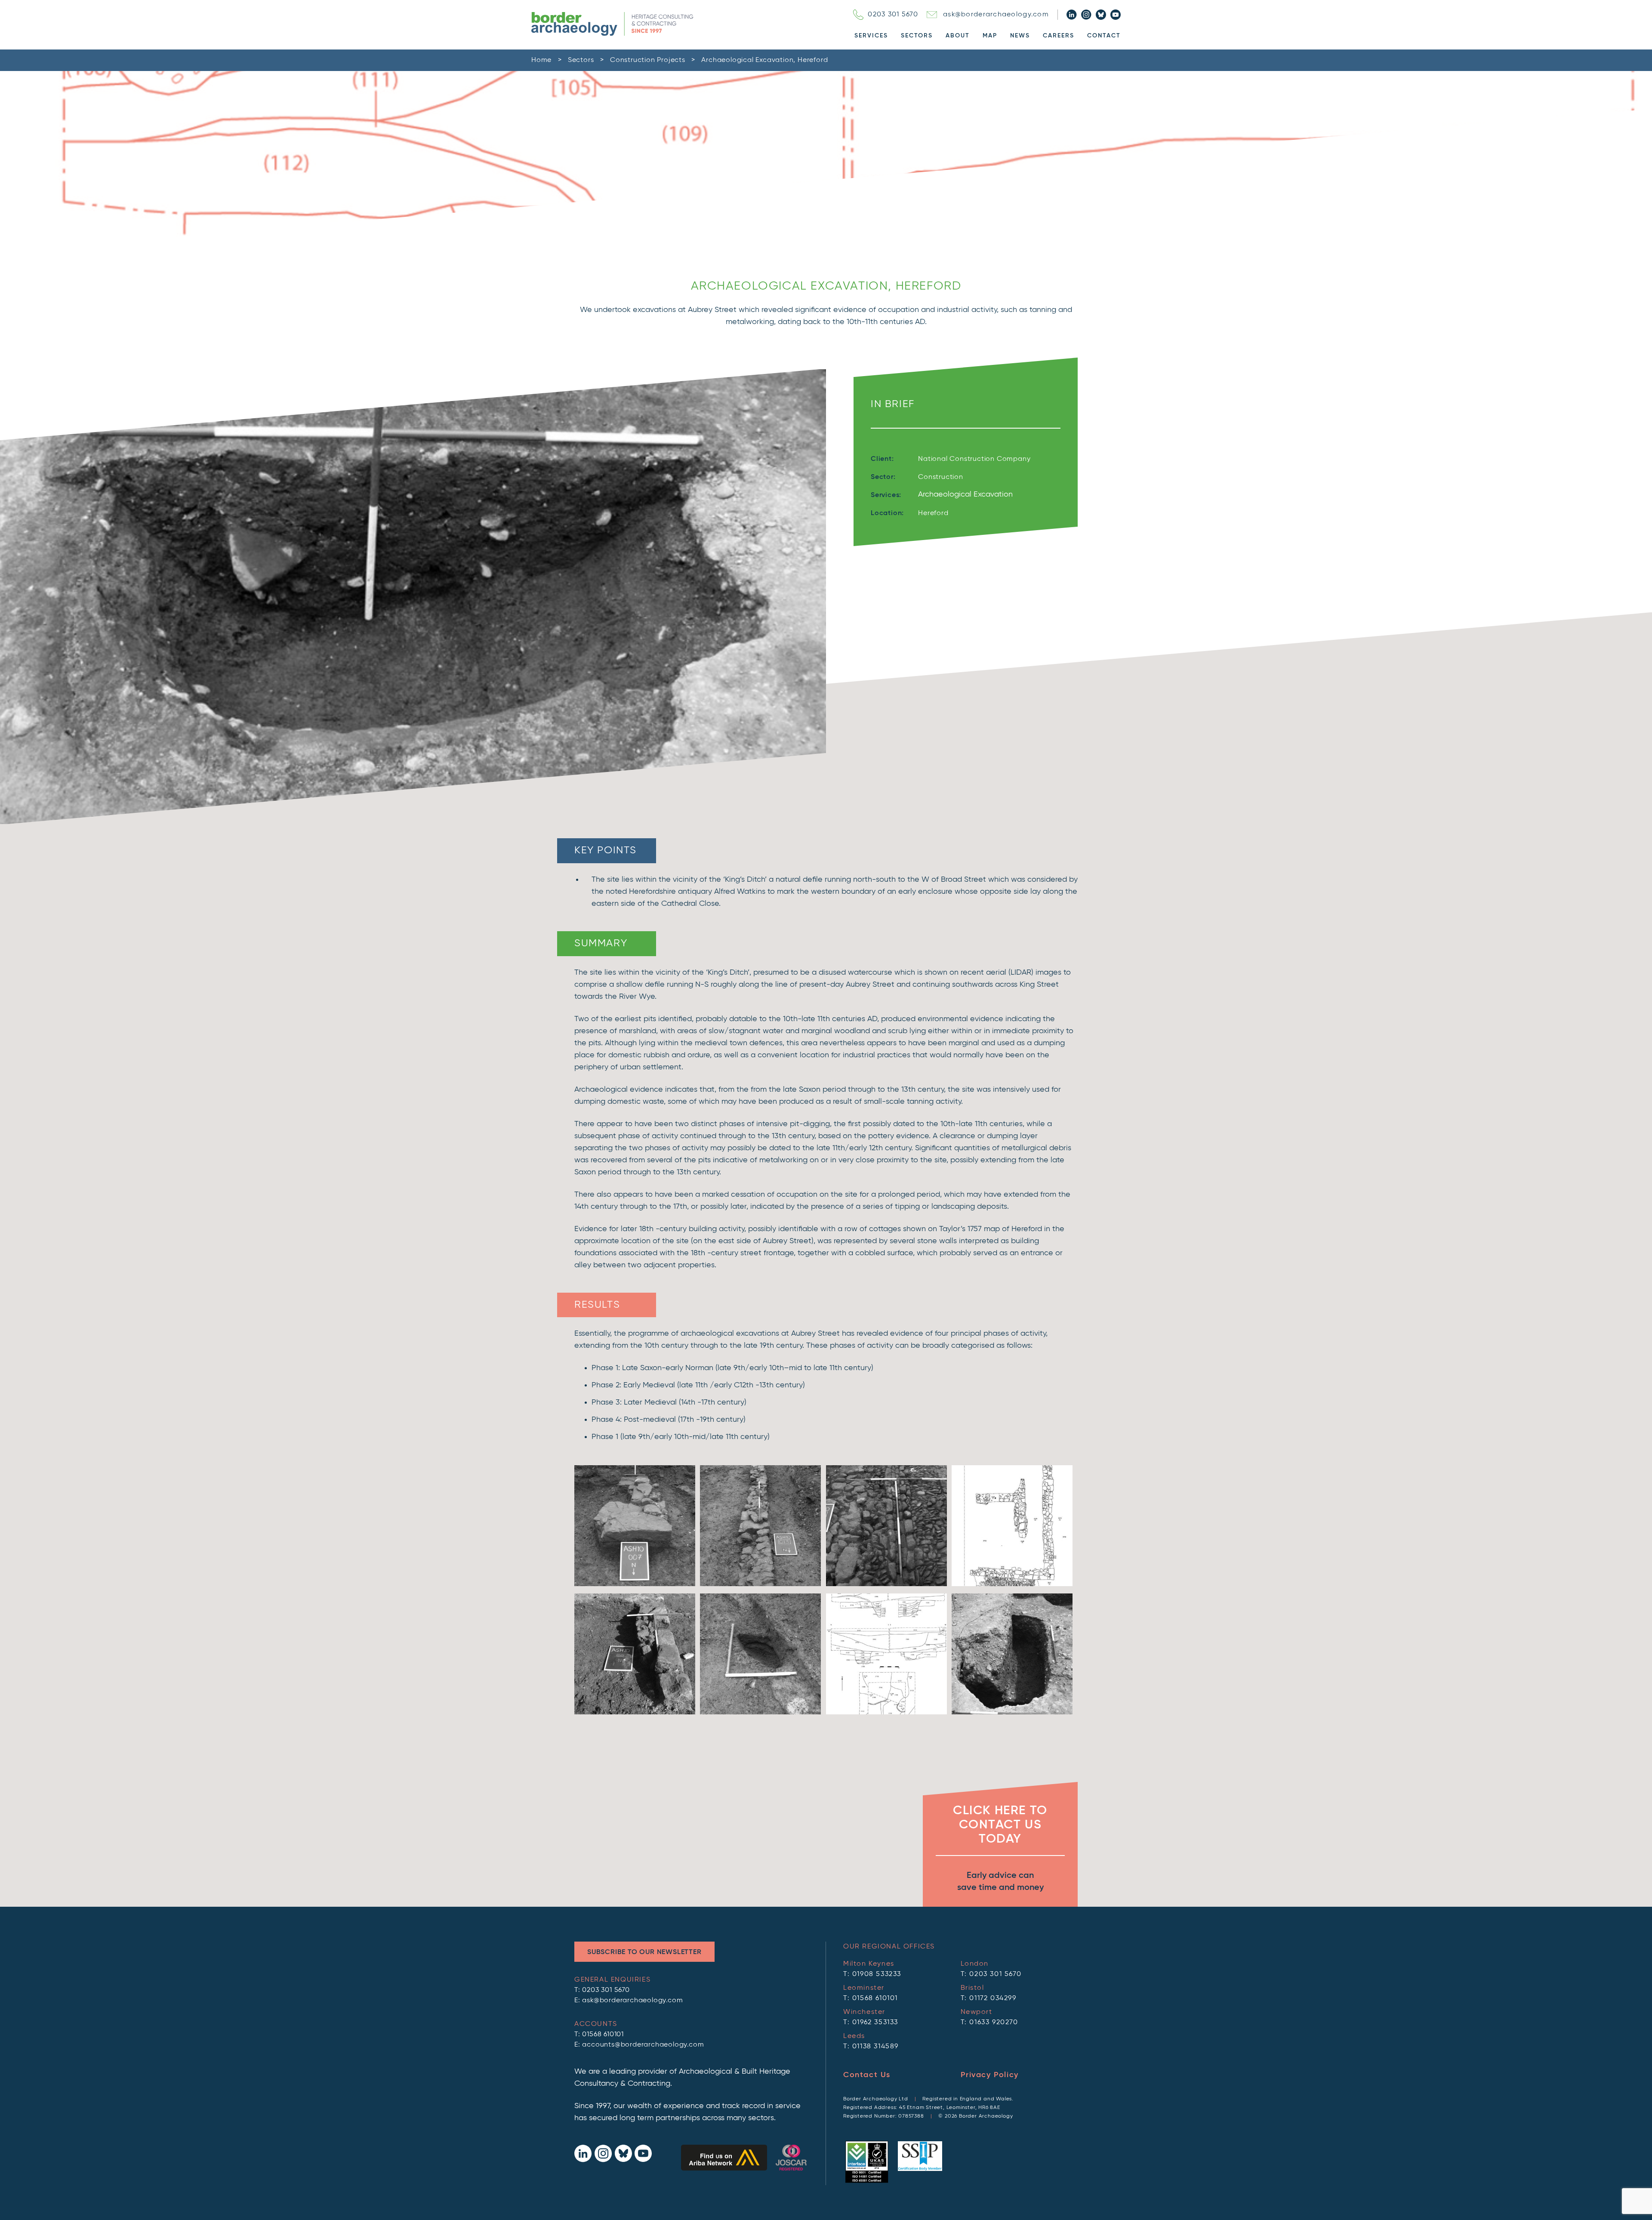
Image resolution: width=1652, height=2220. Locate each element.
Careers (1059, 36)
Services (871, 36)
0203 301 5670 (893, 15)
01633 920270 (994, 2022)
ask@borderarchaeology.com (996, 15)
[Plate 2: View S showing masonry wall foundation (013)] (760, 1584)
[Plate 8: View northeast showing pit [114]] (760, 1713)
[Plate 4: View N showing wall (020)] (635, 1713)
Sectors (917, 36)
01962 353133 (875, 2022)
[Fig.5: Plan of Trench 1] (886, 1713)
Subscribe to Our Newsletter (644, 1952)
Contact (1104, 36)
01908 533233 (877, 1974)
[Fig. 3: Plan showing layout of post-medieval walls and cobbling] (1012, 1584)
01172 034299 (993, 1998)
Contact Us (867, 2075)
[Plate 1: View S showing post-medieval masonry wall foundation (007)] (635, 1584)
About (958, 36)
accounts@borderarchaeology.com (643, 2045)
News (1020, 36)
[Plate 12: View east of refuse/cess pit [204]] (1012, 1713)
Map (990, 36)
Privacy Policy (990, 2075)
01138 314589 (875, 2047)
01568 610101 (603, 2035)
